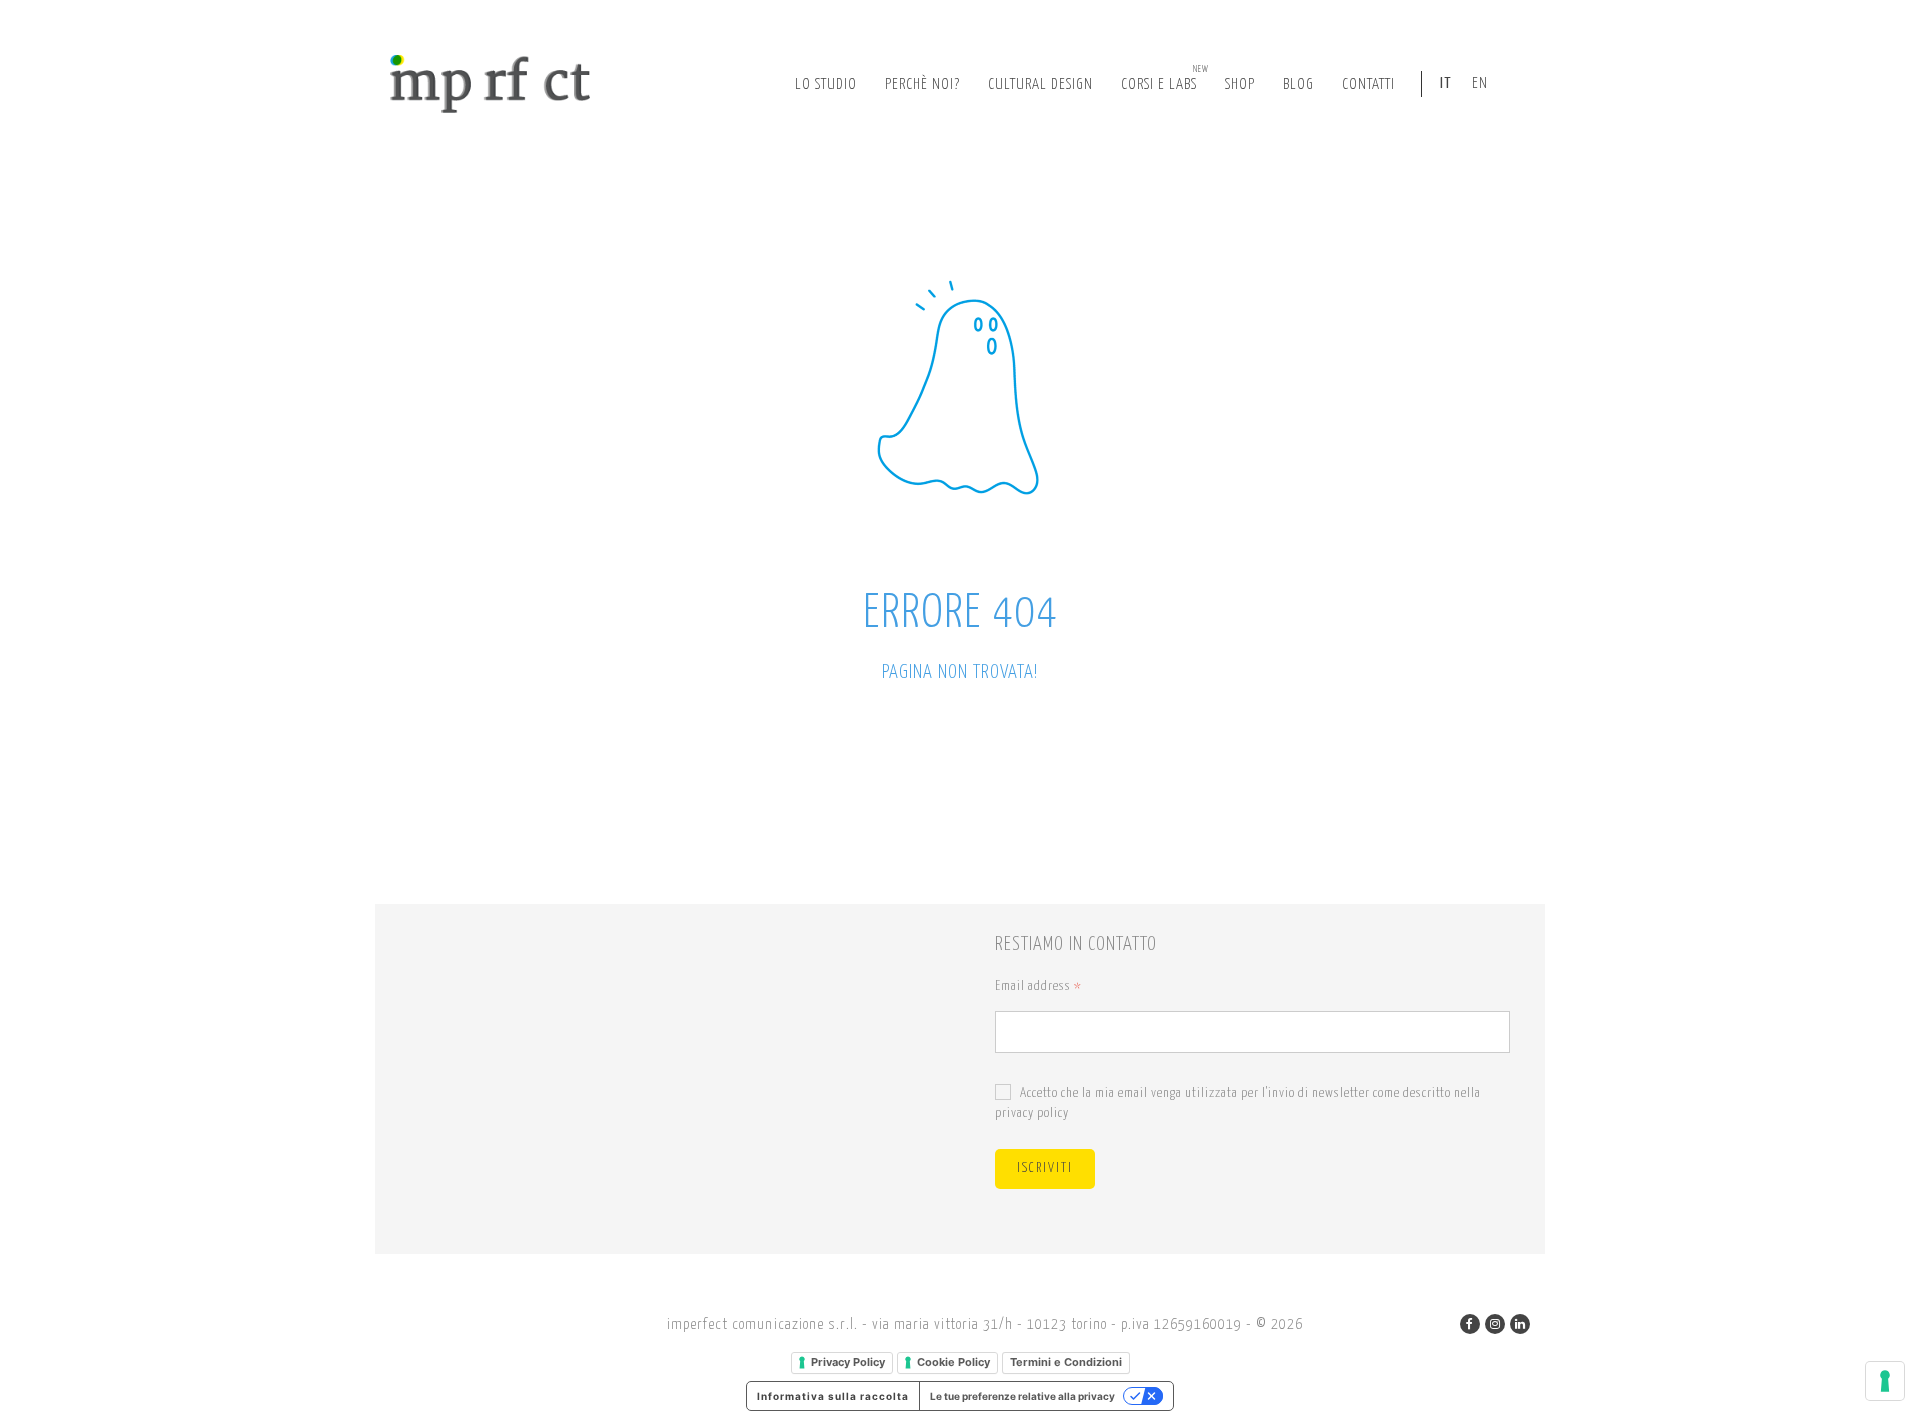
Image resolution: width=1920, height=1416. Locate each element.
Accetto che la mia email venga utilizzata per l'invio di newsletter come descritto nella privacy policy (1238, 1103)
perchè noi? (922, 84)
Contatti (1368, 84)
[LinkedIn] (1520, 1324)
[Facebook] (1470, 1324)
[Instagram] (1495, 1324)
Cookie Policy (953, 1362)
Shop (1240, 84)
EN (1480, 83)
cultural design (1040, 84)
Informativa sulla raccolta (833, 1396)
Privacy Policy (848, 1362)
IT (1446, 83)
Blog (1298, 84)
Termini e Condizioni (1066, 1362)
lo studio (826, 84)
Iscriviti (1045, 1168)
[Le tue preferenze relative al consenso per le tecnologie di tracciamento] (1885, 1381)
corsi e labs (1165, 78)
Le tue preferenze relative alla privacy (1022, 1396)
